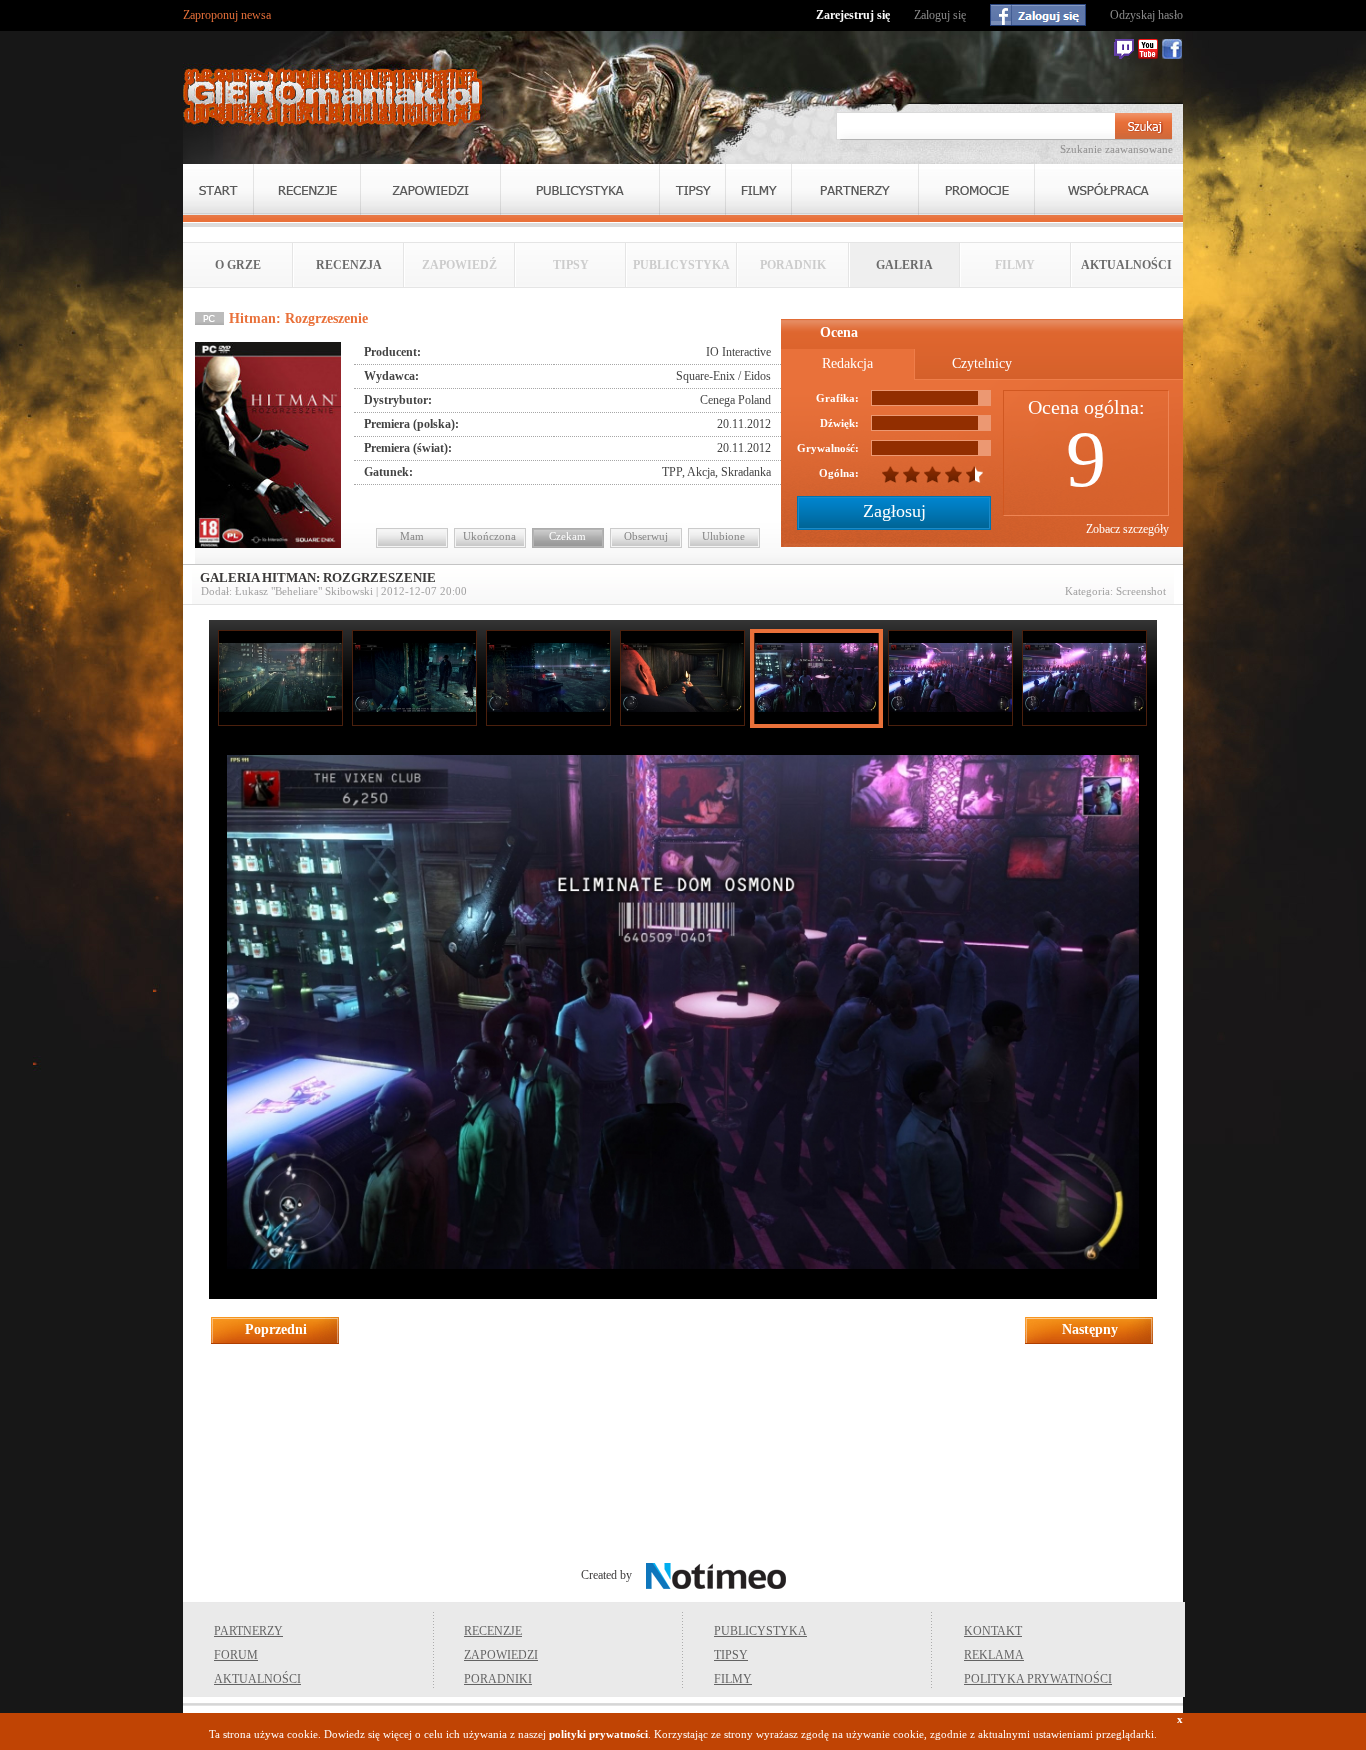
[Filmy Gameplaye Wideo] (758, 189)
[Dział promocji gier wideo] (976, 189)
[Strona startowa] (333, 97)
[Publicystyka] (580, 189)
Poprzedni (276, 1329)
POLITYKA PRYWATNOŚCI (1038, 1679)
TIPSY (731, 1655)
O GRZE (238, 265)
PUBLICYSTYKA (760, 1631)
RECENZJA (349, 265)
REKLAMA (994, 1655)
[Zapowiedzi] (430, 189)
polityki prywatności (598, 1734)
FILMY (733, 1679)
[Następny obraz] (683, 1265)
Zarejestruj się (853, 15)
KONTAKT (993, 1631)
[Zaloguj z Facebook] (1038, 15)
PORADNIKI (498, 1679)
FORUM (236, 1655)
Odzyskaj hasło (1146, 15)
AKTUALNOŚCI (1126, 265)
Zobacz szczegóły (1127, 529)
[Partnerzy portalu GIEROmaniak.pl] (855, 189)
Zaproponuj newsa (227, 15)
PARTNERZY (248, 1631)
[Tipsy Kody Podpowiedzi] (692, 189)
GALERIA (904, 265)
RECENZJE (493, 1631)
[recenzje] (307, 189)
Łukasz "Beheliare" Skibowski (304, 591)
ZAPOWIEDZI (501, 1655)
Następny (1090, 1329)
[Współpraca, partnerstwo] (1109, 189)
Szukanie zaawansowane (1116, 149)
